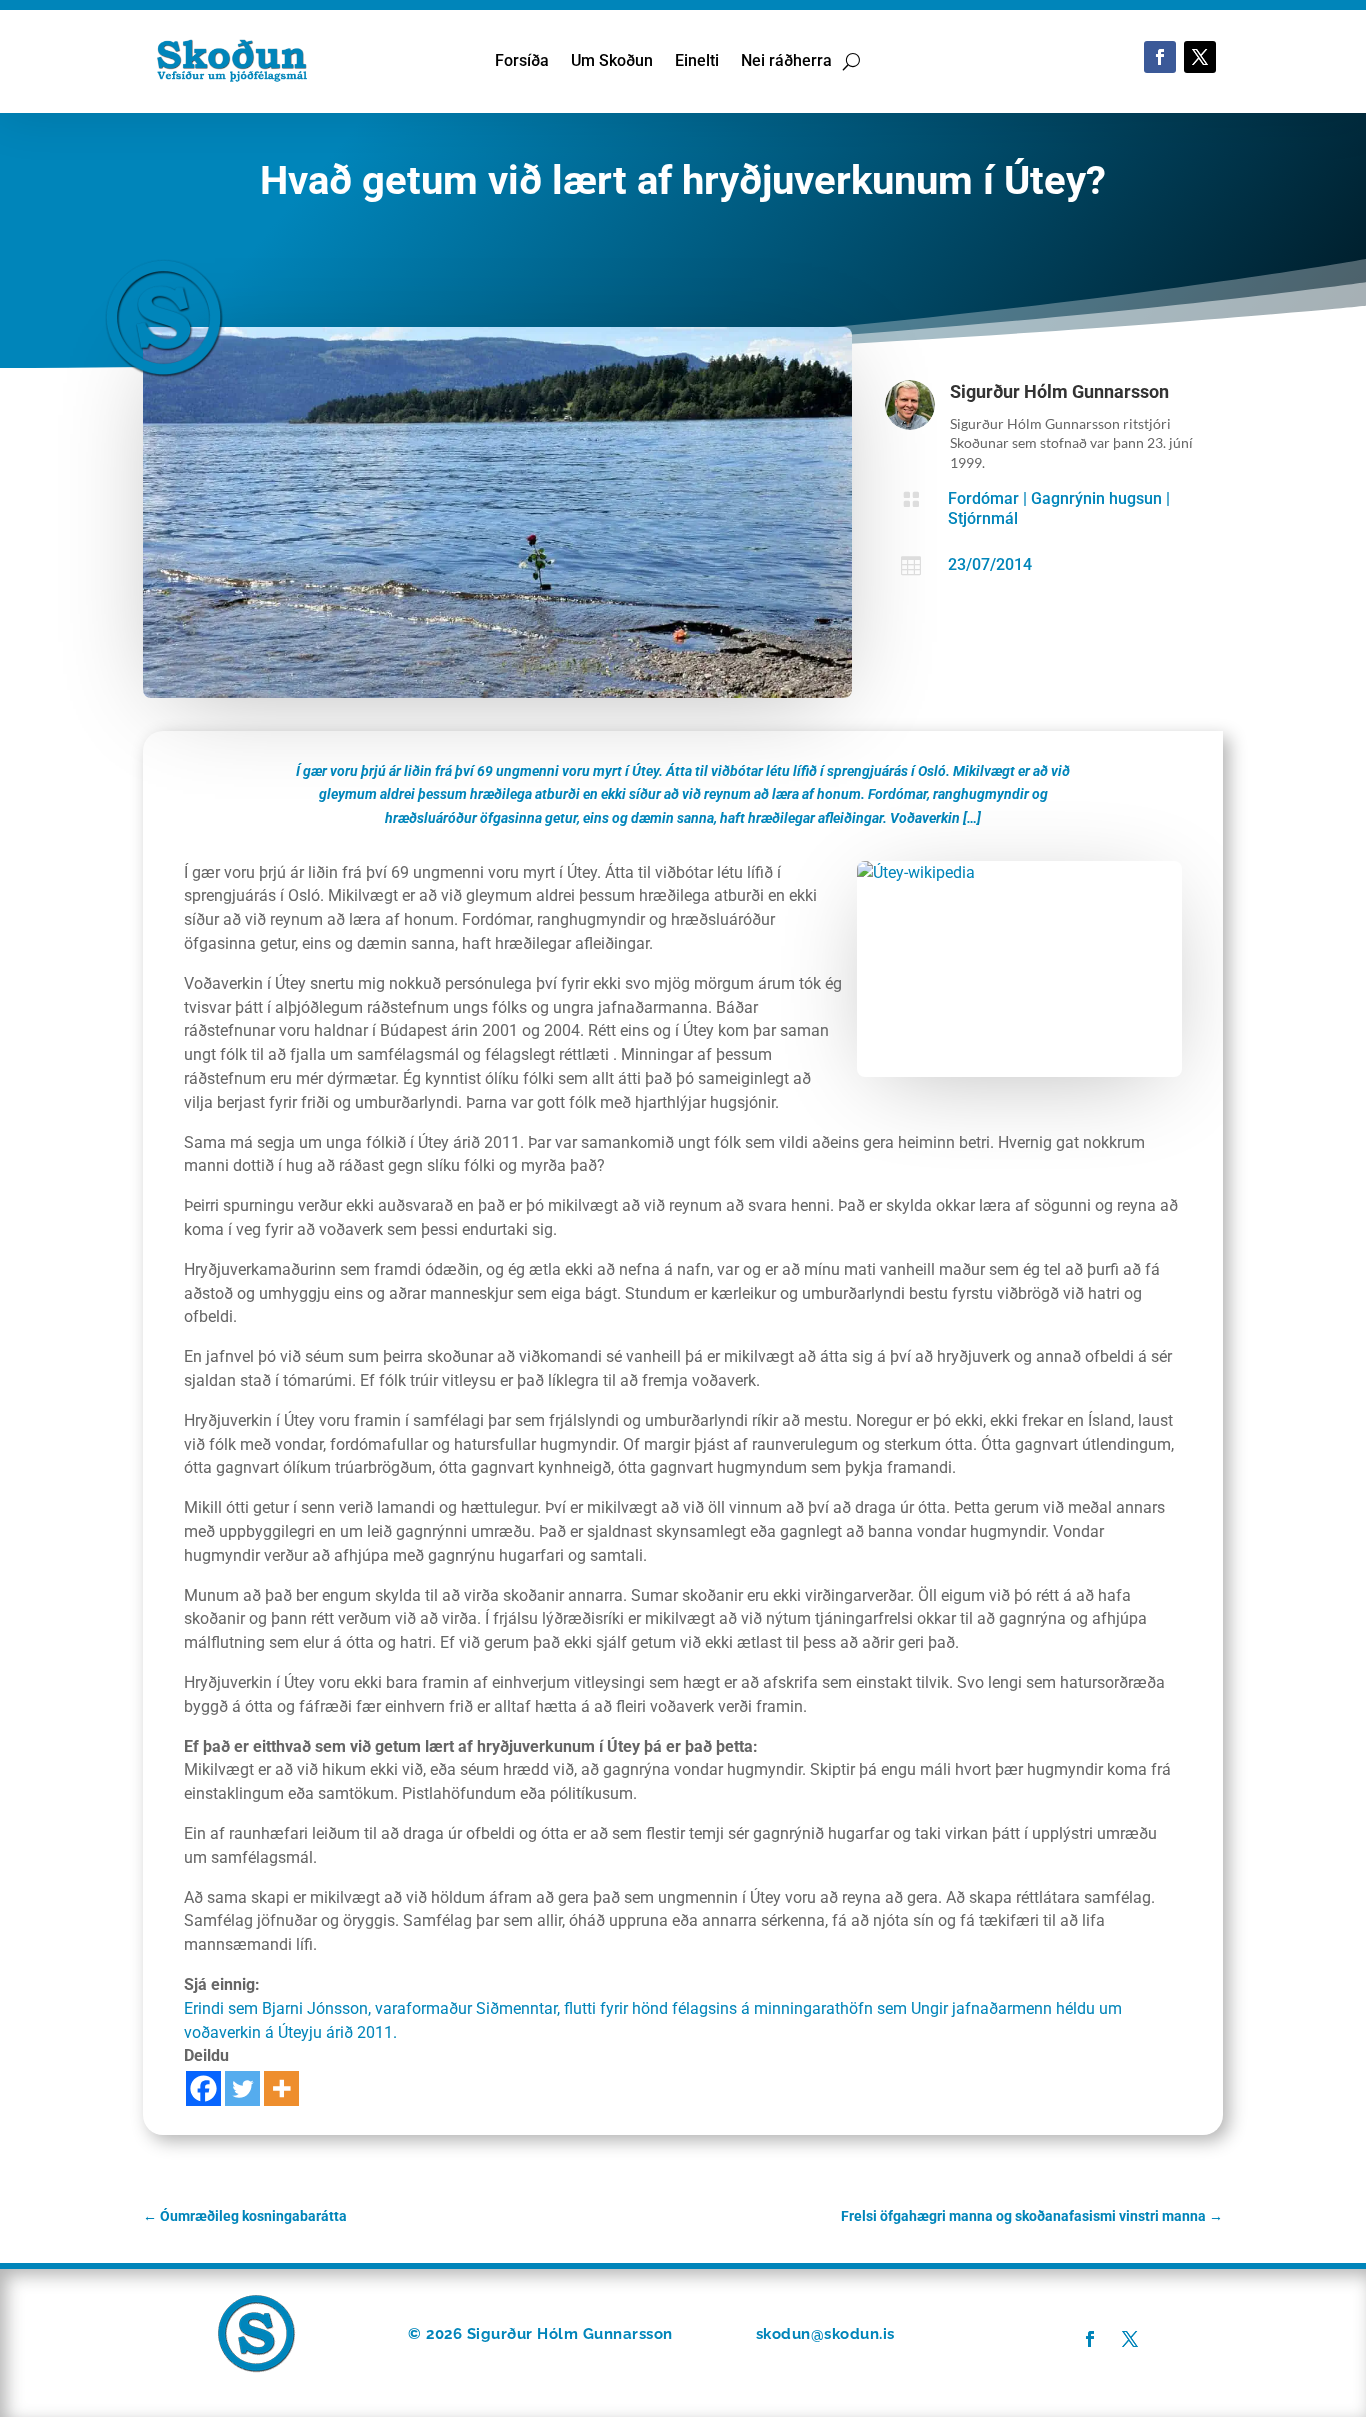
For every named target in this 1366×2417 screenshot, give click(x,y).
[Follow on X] (1200, 57)
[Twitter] (242, 2088)
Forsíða (522, 62)
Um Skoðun (612, 62)
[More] (281, 2088)
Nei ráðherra (786, 62)
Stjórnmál (983, 518)
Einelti (697, 62)
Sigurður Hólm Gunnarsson (1059, 391)
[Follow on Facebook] (1160, 57)
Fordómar (983, 498)
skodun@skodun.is (825, 2334)
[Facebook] (203, 2088)
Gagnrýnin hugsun (1096, 498)
